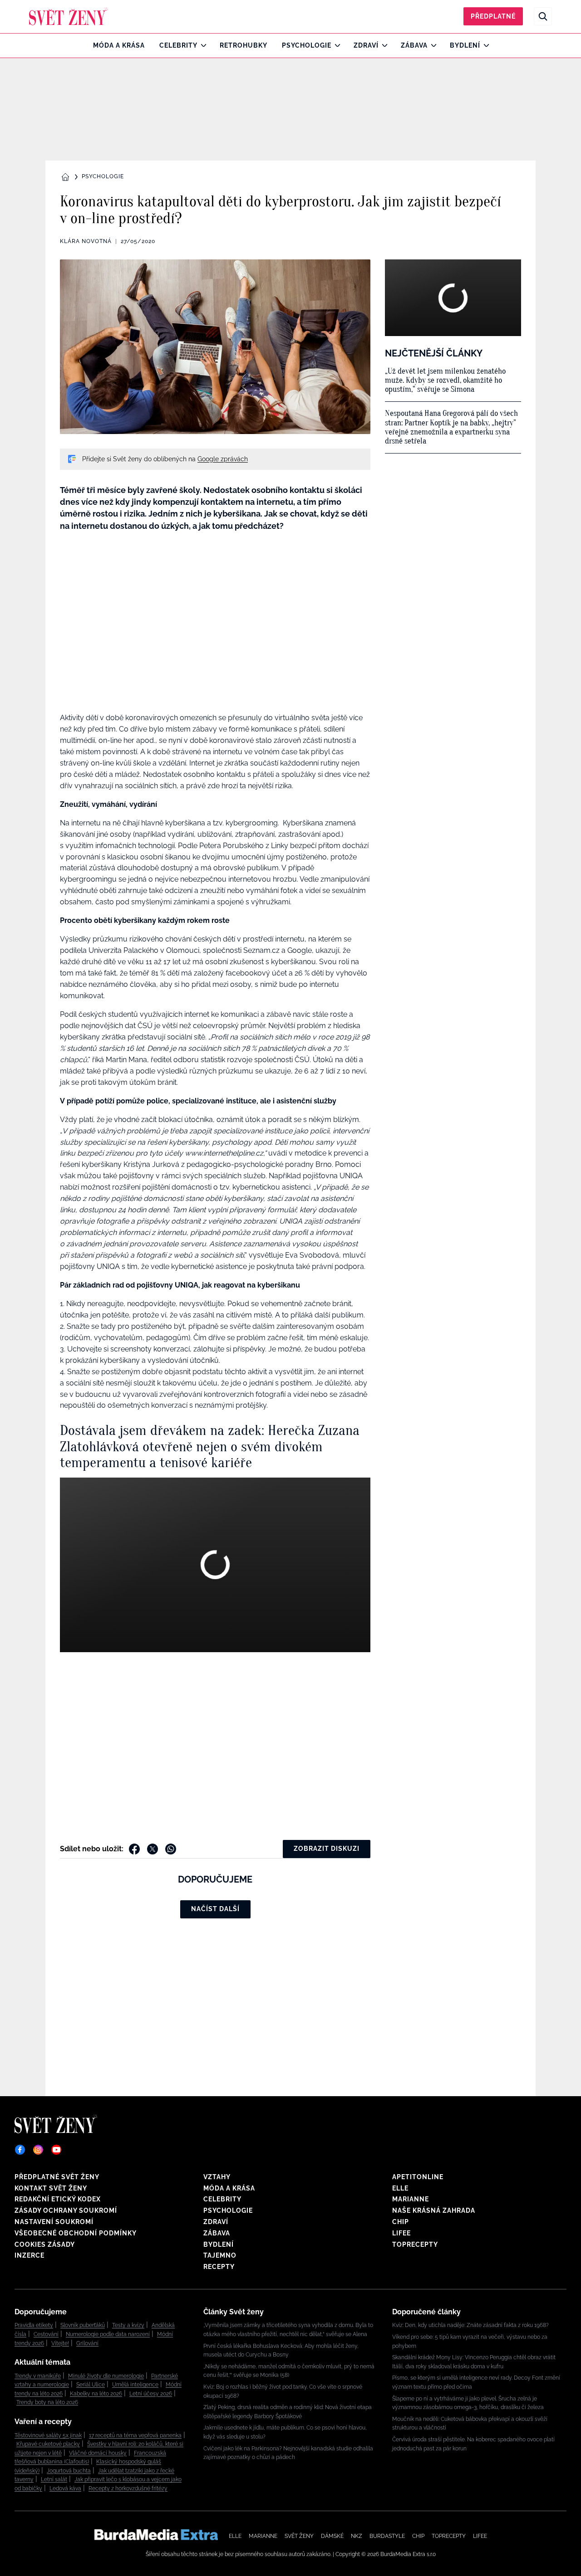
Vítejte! (60, 2343)
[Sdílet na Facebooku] (134, 1849)
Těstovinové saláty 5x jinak (48, 2435)
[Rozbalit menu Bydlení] (484, 45)
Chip (401, 2222)
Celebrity (178, 45)
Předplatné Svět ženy (57, 2177)
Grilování (87, 2343)
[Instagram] (38, 2150)
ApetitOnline (418, 2177)
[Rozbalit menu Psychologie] (335, 45)
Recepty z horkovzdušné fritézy (128, 2488)
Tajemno (220, 2255)
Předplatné (493, 16)
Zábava (414, 45)
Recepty (219, 2267)
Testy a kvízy (128, 2325)
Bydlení (465, 45)
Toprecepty (415, 2244)
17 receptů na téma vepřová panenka (135, 2435)
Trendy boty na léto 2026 (47, 2402)
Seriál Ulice (91, 2385)
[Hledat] (543, 16)
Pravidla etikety (34, 2325)
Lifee (401, 2233)
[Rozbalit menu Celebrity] (201, 45)
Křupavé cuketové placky (48, 2444)
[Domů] (68, 16)
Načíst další (215, 1909)
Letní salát (54, 2479)
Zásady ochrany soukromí (66, 2210)
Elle (400, 2188)
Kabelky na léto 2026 (96, 2394)
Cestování (46, 2334)
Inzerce (30, 2255)
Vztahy (217, 2177)
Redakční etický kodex (58, 2199)
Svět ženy (299, 2536)
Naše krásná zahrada (434, 2210)
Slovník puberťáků (83, 2325)
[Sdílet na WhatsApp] (171, 1849)
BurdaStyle (387, 2536)
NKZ (357, 2536)
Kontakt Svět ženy (51, 2188)
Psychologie (307, 45)
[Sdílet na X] (153, 1849)
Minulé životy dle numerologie (106, 2376)
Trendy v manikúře (38, 2376)
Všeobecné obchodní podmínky (76, 2233)
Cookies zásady (45, 2244)
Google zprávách (223, 459)
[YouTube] (56, 2150)
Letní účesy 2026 (151, 2394)
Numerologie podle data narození (108, 2334)
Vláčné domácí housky (98, 2453)
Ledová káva (65, 2488)
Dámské (332, 2536)
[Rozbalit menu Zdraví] (382, 45)
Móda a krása (119, 45)
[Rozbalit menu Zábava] (431, 45)
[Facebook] (20, 2150)
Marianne (411, 2199)
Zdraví (366, 45)
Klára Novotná (86, 241)
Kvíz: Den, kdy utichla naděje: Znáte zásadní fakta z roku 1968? (470, 2325)
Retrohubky (244, 45)
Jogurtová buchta (69, 2471)
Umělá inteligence (135, 2385)
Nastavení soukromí (54, 2222)
